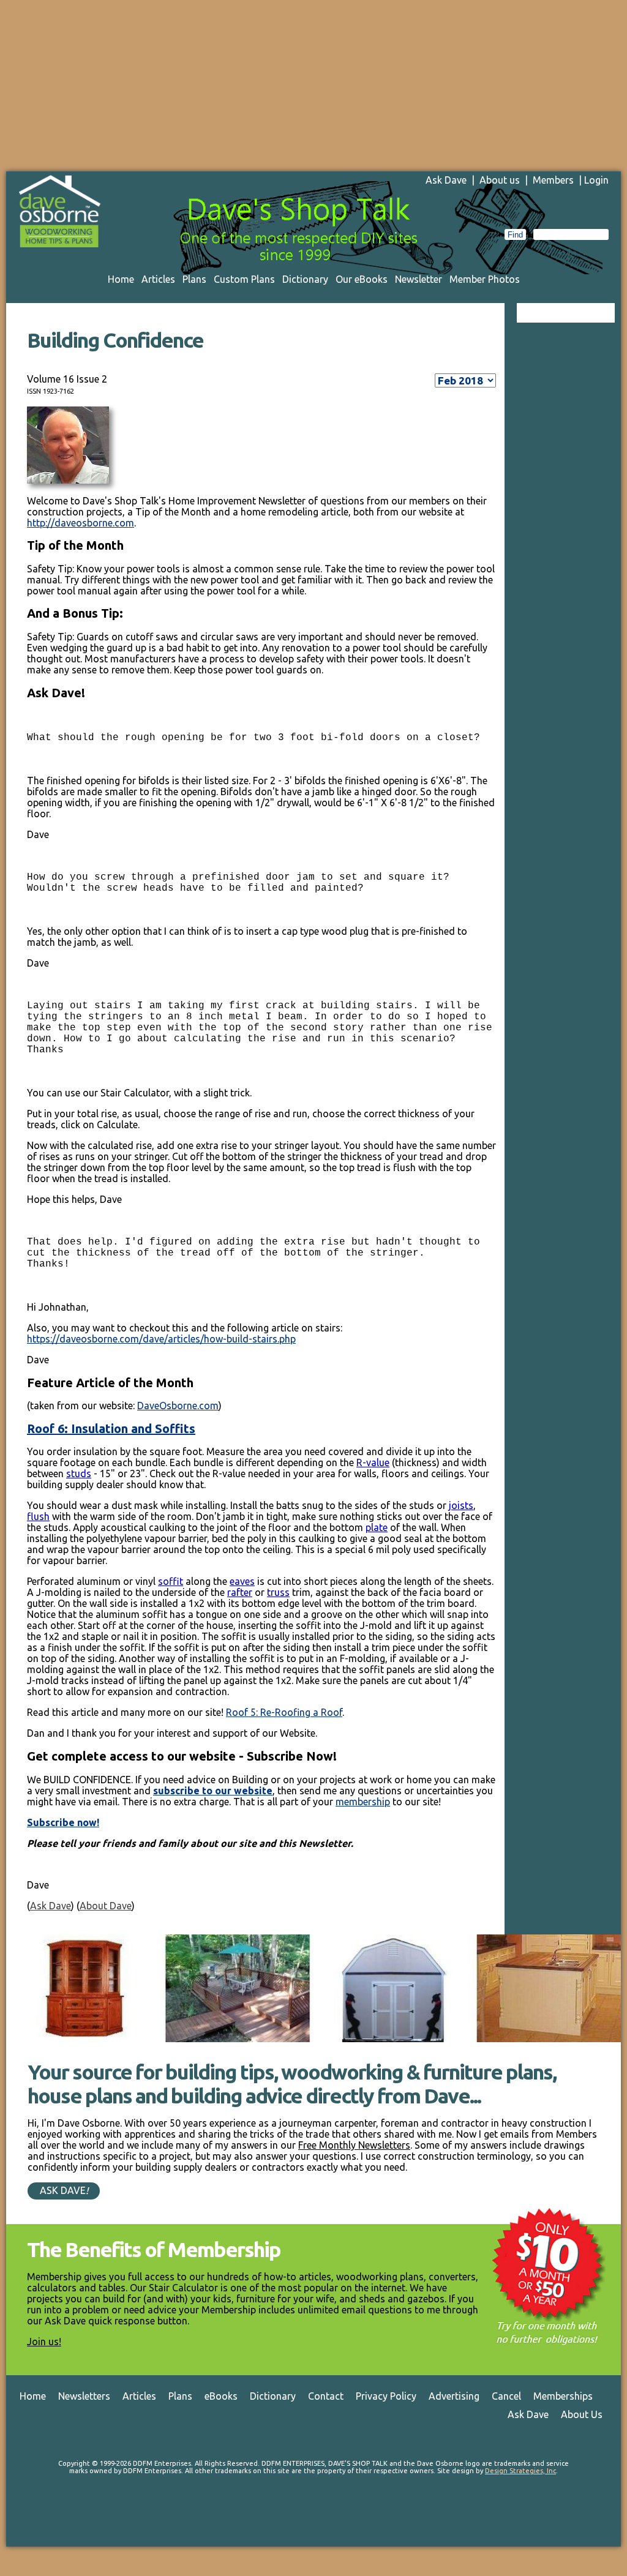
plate (377, 1527)
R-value (373, 1462)
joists (461, 1505)
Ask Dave (446, 180)
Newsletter (419, 279)
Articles (158, 279)
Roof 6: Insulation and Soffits (111, 1428)
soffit (171, 1581)
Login (596, 180)
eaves (242, 1581)
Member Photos (485, 279)
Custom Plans (244, 279)
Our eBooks (362, 279)
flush (38, 1516)
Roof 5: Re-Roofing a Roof (284, 1712)
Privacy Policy (386, 2396)
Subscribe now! (63, 1822)
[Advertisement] (313, 86)
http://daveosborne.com (81, 523)
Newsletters (84, 2396)
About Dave (106, 1906)
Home (121, 279)
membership (363, 1802)
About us (500, 180)
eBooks (221, 2396)
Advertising (454, 2396)
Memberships (563, 2396)
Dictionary (305, 279)
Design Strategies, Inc (520, 2471)
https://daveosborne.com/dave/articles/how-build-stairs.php (161, 1339)
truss (278, 1592)
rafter (240, 1592)
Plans (194, 279)
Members (553, 180)
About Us (582, 2414)
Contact (326, 2396)
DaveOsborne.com (178, 1406)
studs (79, 1473)
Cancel (506, 2396)
